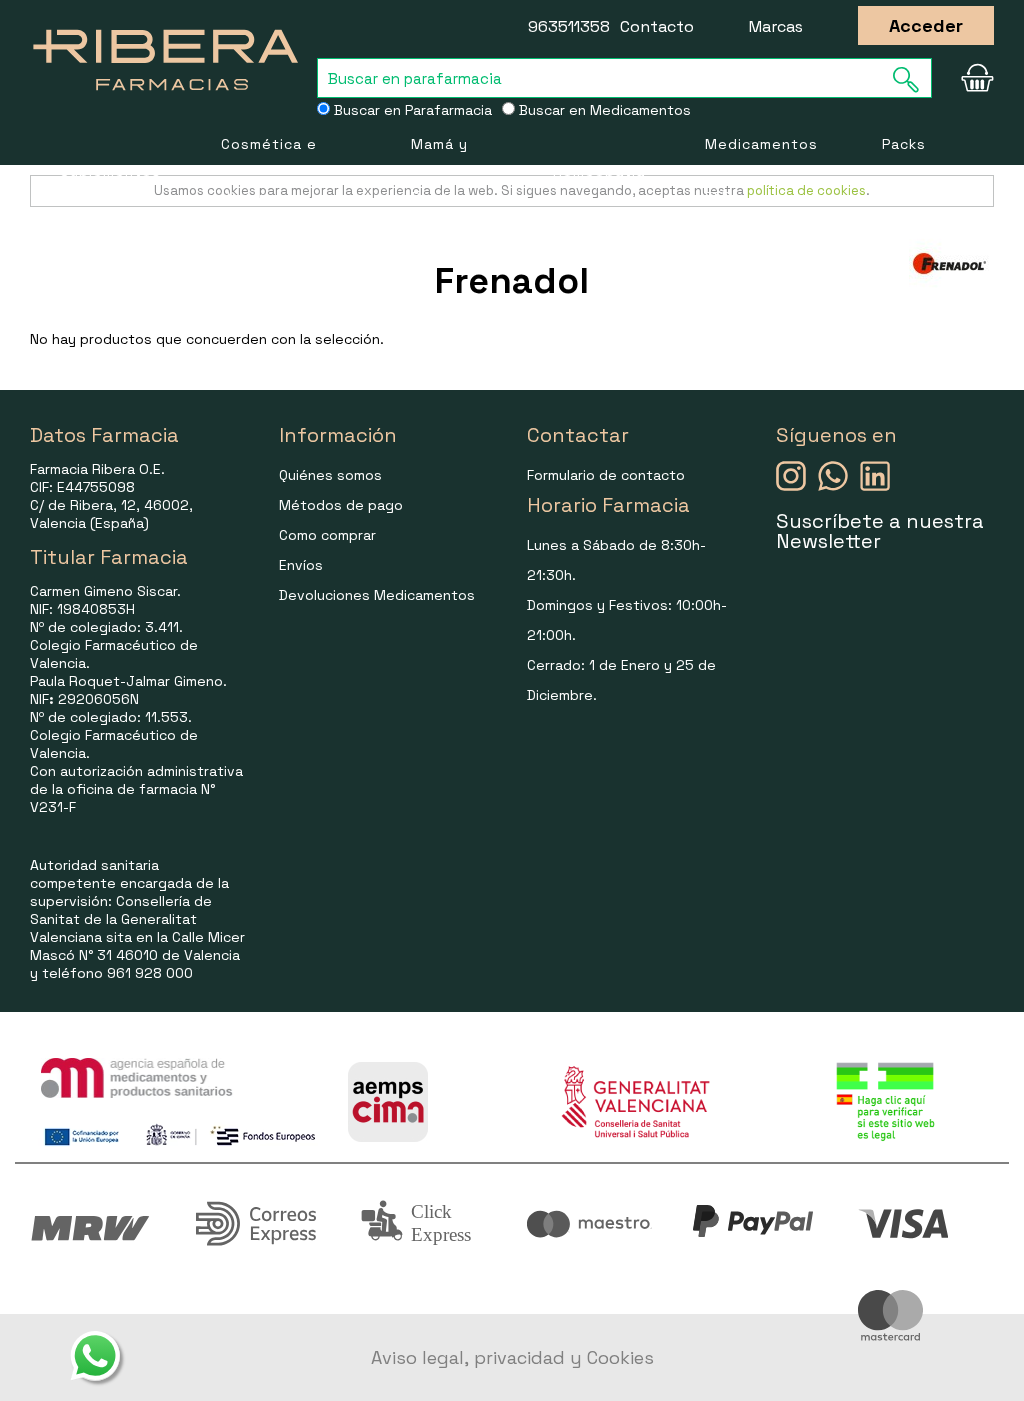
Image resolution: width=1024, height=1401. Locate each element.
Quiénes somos (330, 475)
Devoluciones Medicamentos (377, 595)
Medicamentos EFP (761, 170)
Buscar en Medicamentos (603, 110)
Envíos (301, 565)
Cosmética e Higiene (269, 170)
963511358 (569, 26)
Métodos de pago (341, 505)
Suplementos (110, 171)
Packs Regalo (908, 170)
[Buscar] (912, 79)
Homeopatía (599, 171)
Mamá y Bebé (439, 170)
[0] (973, 78)
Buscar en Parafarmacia (411, 110)
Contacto (657, 26)
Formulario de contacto (606, 475)
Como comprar (327, 535)
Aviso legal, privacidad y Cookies (512, 1357)
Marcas (776, 26)
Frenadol (512, 281)
